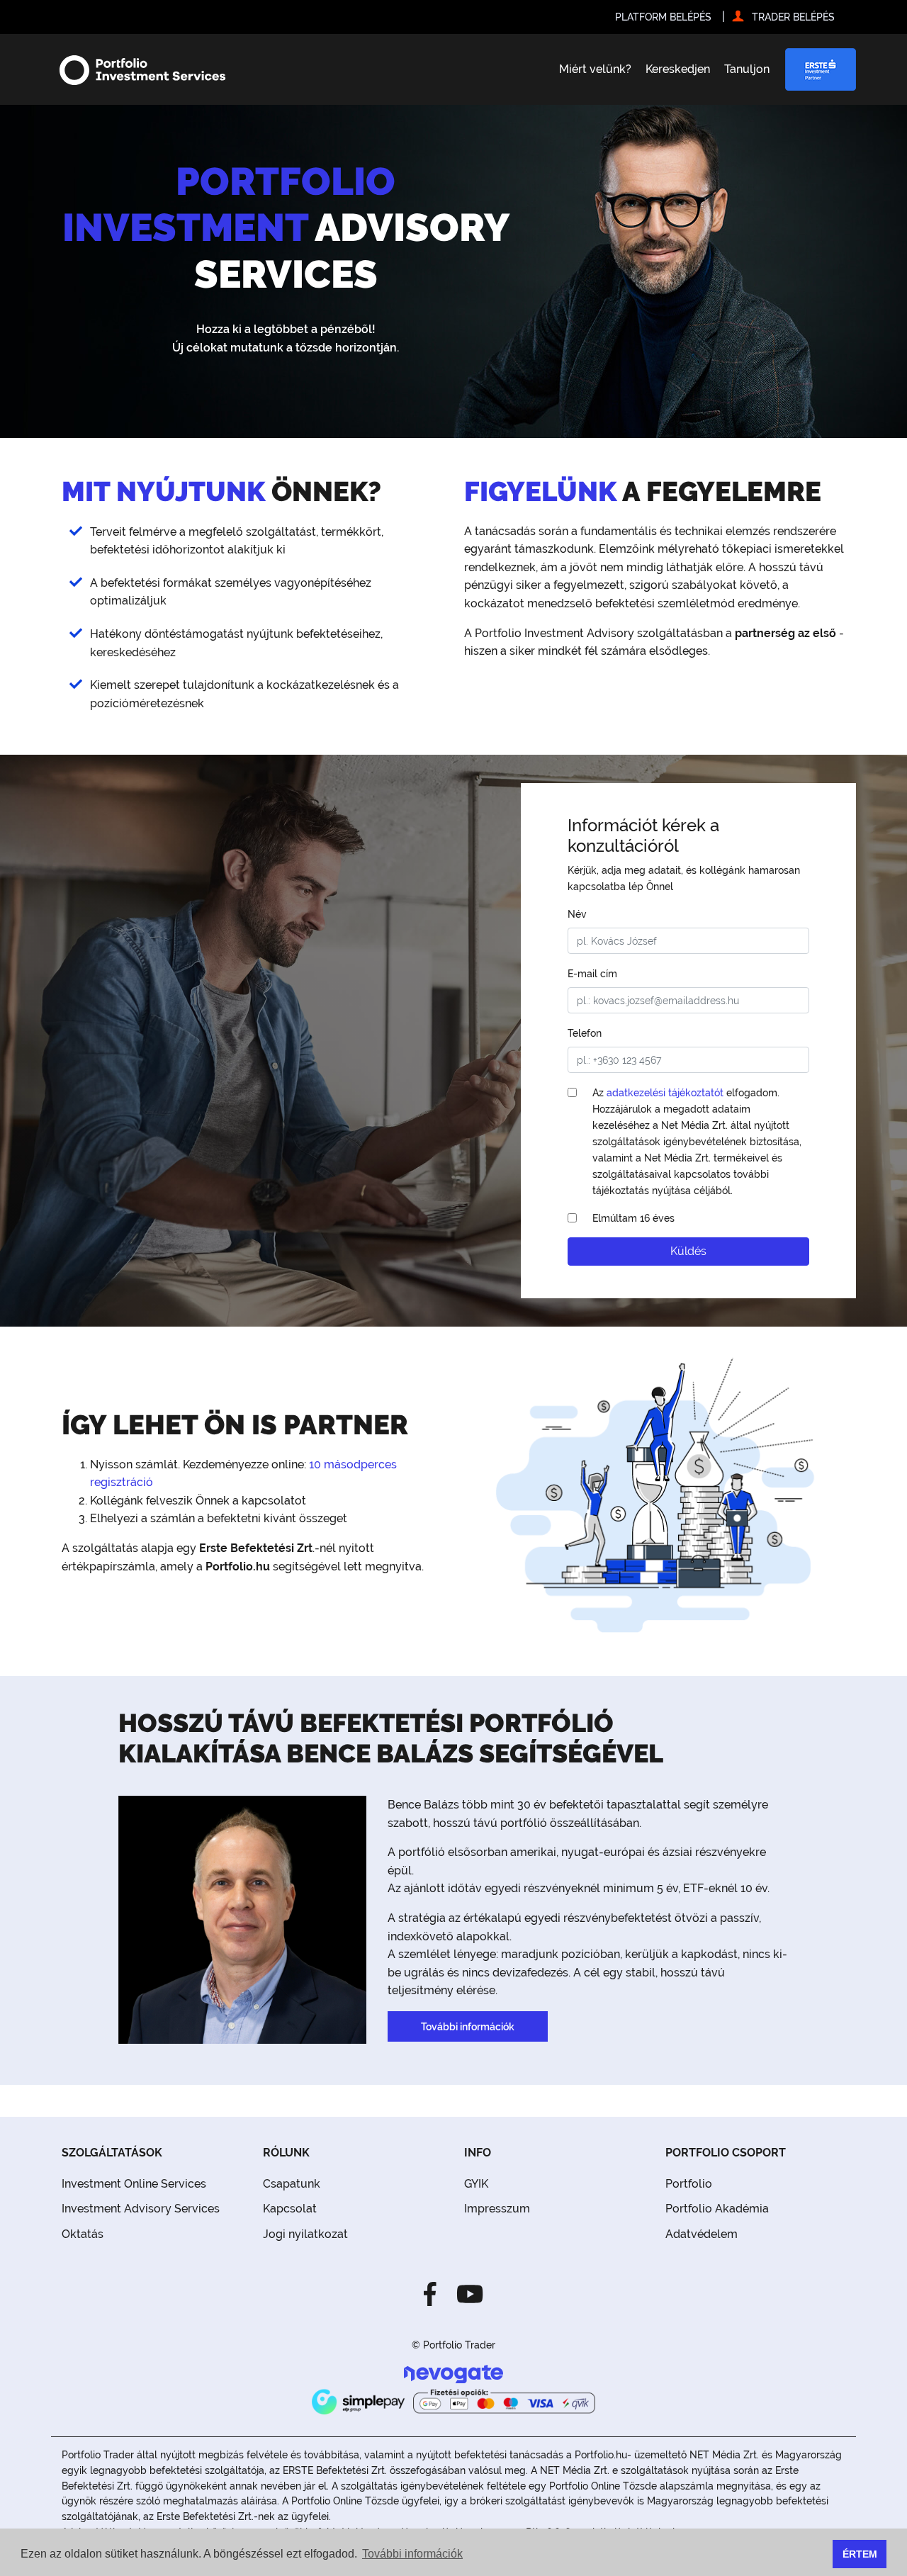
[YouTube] (466, 2293)
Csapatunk (292, 2184)
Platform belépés (663, 17)
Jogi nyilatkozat (305, 2234)
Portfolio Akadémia (717, 2209)
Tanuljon (747, 69)
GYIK (476, 2184)
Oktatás (83, 2234)
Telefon (585, 1033)
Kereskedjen (678, 69)
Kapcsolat (290, 2209)
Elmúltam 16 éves (633, 1218)
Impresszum (497, 2209)
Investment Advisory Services (141, 2209)
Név (577, 914)
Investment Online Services (134, 2184)
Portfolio (689, 2184)
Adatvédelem (702, 2234)
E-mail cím (592, 973)
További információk (468, 2026)
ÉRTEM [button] (860, 2554)
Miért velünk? (595, 69)
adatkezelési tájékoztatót (665, 1092)
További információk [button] (412, 2554)
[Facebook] (434, 2293)
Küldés (688, 1251)
